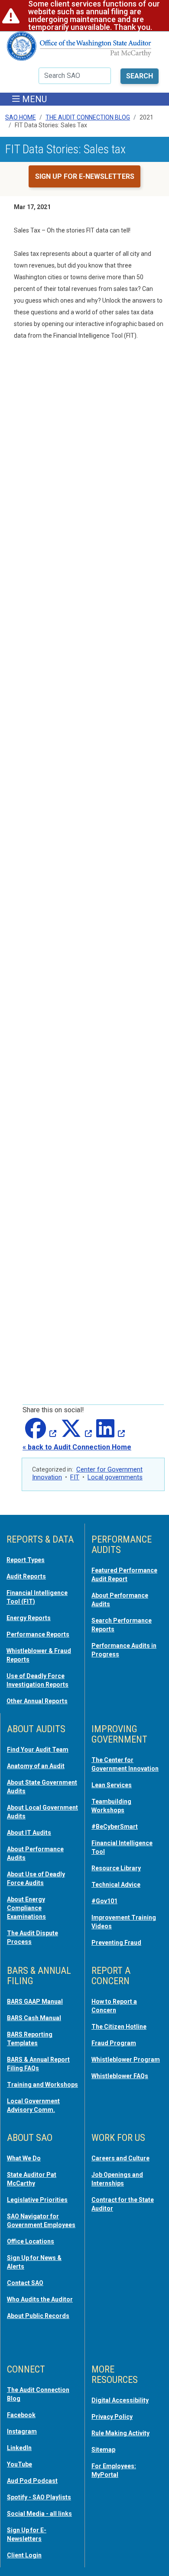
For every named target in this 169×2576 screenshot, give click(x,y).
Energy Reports (29, 1618)
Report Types (26, 1560)
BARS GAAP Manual (35, 2001)
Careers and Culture (120, 2158)
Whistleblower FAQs (120, 2076)
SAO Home (21, 117)
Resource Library (116, 1868)
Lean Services (112, 1785)
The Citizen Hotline (119, 2027)
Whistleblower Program (126, 2060)
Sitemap (103, 2450)
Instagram (22, 2431)
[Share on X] (75, 1434)
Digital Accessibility (120, 2400)
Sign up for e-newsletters (85, 176)
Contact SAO (25, 2283)
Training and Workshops (42, 2085)
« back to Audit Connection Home (77, 1447)
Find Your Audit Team (38, 1750)
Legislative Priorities (37, 2200)
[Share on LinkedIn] (109, 1434)
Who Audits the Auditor (40, 2299)
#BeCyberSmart (115, 1827)
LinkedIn (19, 2448)
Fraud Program (114, 2043)
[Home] (79, 50)
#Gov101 (104, 1901)
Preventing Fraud (116, 1943)
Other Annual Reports (37, 1701)
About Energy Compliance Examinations (26, 1908)
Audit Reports (26, 1576)
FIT (75, 1477)
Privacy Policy (112, 2417)
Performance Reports (38, 1634)
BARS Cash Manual (34, 2018)
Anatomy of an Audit (36, 1766)
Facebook (21, 2415)
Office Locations (31, 2241)
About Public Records (38, 2316)
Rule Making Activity (120, 2433)
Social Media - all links (39, 2514)
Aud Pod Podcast (32, 2481)
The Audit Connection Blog (88, 117)
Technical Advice (116, 1885)
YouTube (19, 2464)
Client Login (24, 2555)
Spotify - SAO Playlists (39, 2497)
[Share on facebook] (39, 1434)
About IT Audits (29, 1833)
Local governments (115, 1477)
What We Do (24, 2158)
